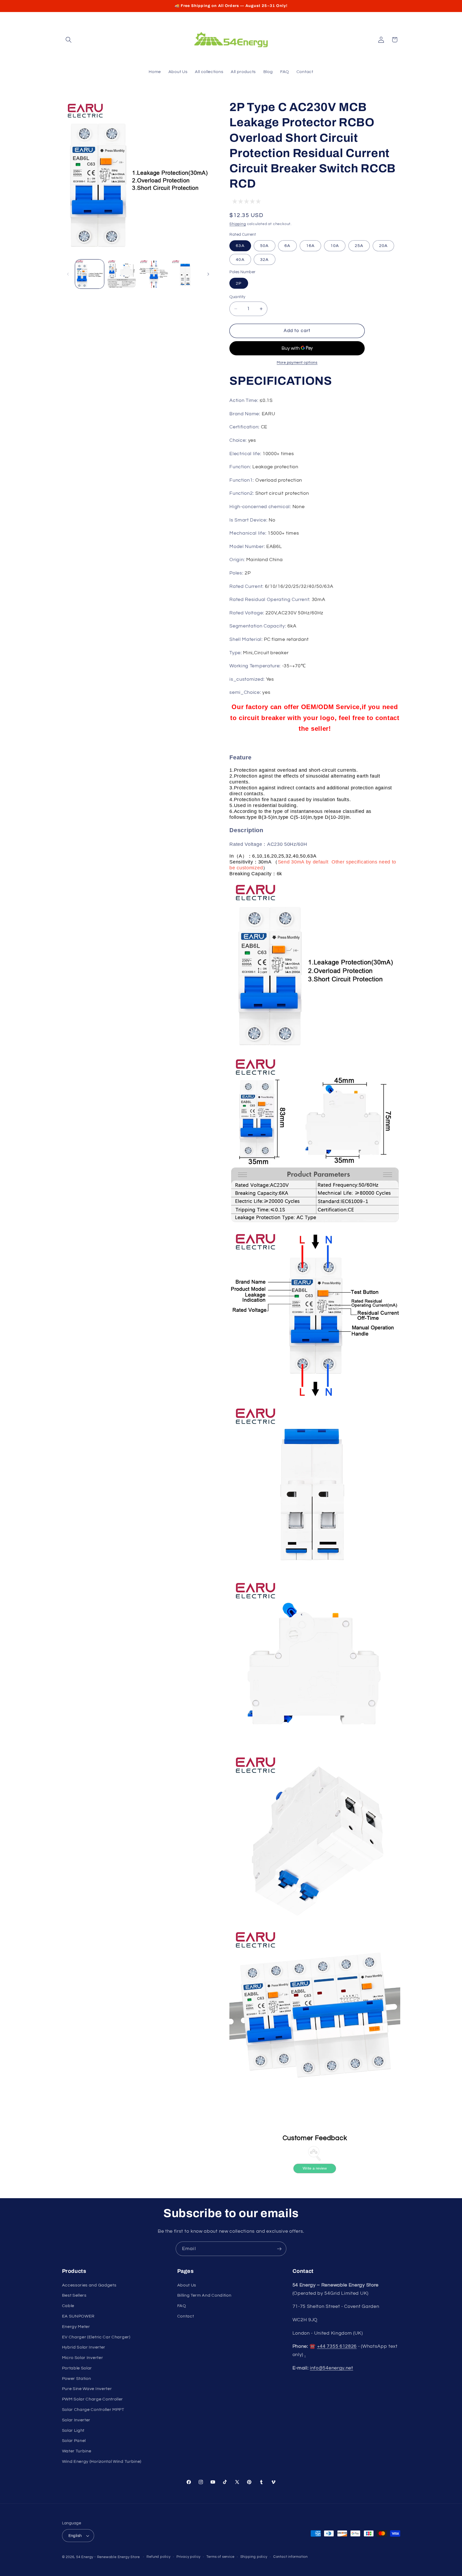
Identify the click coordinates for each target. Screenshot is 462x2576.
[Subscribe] (279, 2249)
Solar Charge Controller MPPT (93, 2410)
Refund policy (158, 2557)
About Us (187, 2285)
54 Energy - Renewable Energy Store (108, 2557)
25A (359, 246)
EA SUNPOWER (78, 2316)
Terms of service (220, 2557)
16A (310, 246)
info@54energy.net (332, 2368)
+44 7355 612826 (337, 2346)
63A (240, 246)
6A (287, 246)
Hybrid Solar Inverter (84, 2347)
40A (240, 259)
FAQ (182, 2306)
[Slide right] (208, 274)
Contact (186, 2316)
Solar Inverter (76, 2420)
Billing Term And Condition (204, 2295)
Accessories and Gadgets (89, 2285)
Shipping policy (254, 2557)
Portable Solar (77, 2368)
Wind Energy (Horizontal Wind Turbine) (102, 2461)
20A (383, 246)
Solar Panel (74, 2441)
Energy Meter (76, 2327)
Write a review (315, 2168)
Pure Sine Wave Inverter (87, 2389)
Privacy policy (188, 2557)
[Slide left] (68, 274)
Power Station (77, 2379)
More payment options (297, 363)
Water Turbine (77, 2451)
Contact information (290, 2557)
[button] (69, 40)
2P (239, 283)
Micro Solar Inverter (83, 2358)
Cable (68, 2306)
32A (264, 259)
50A (264, 246)
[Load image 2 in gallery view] (122, 274)
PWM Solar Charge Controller (93, 2399)
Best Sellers (74, 2295)
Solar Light (73, 2430)
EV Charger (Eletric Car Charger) (96, 2337)
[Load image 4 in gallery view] (186, 274)
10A (335, 246)
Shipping (238, 224)
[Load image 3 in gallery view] (154, 274)
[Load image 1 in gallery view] (90, 274)
